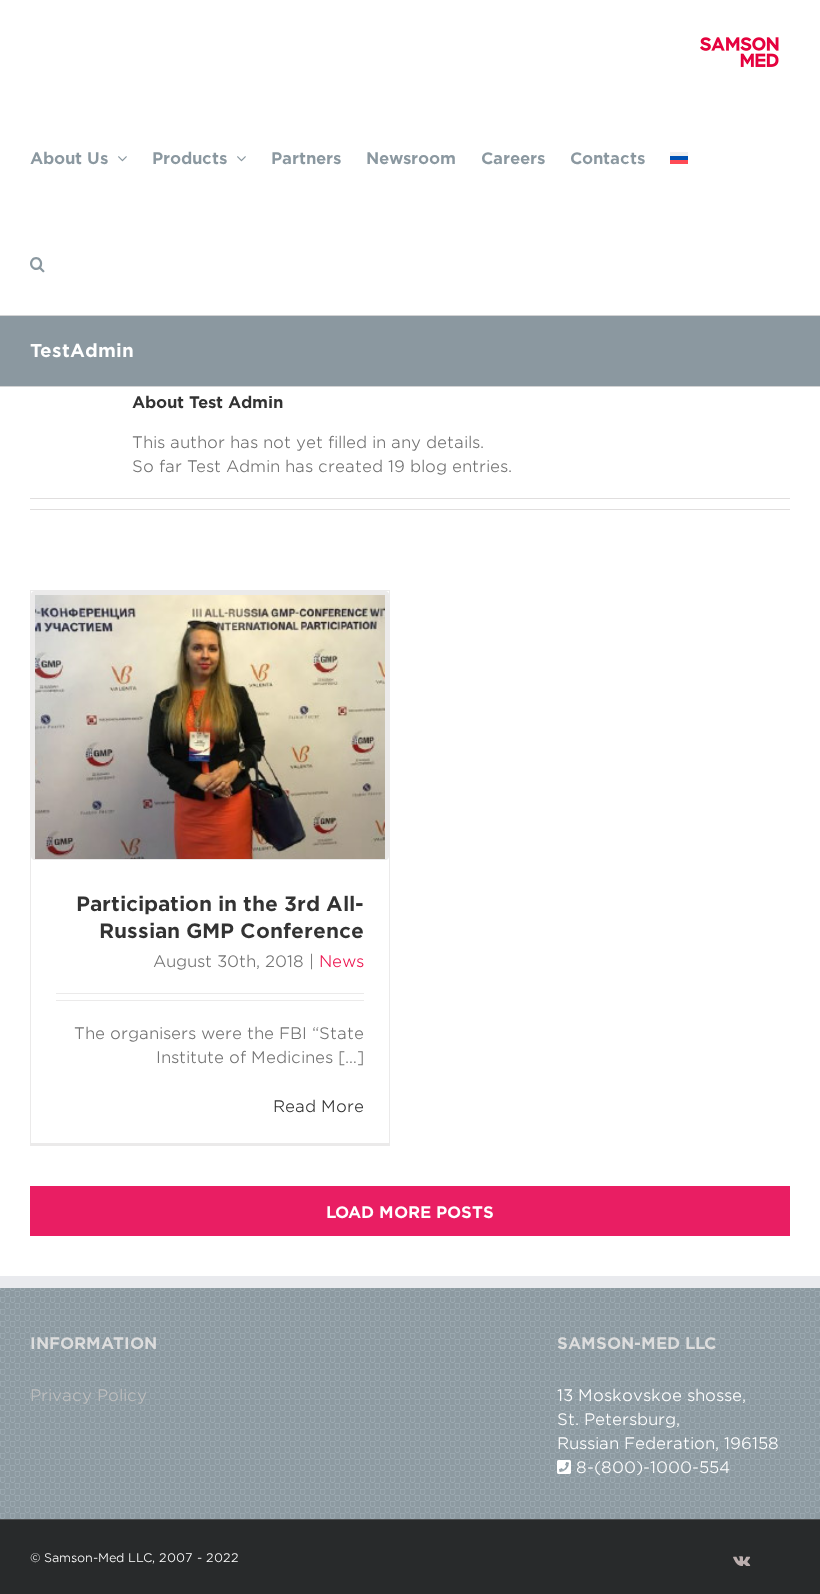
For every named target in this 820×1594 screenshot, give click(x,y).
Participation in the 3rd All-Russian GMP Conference (220, 917)
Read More (318, 1106)
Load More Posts (410, 1212)
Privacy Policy (88, 1395)
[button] (37, 262)
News (341, 961)
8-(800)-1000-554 (653, 1467)
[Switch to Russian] (679, 156)
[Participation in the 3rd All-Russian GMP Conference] (210, 727)
